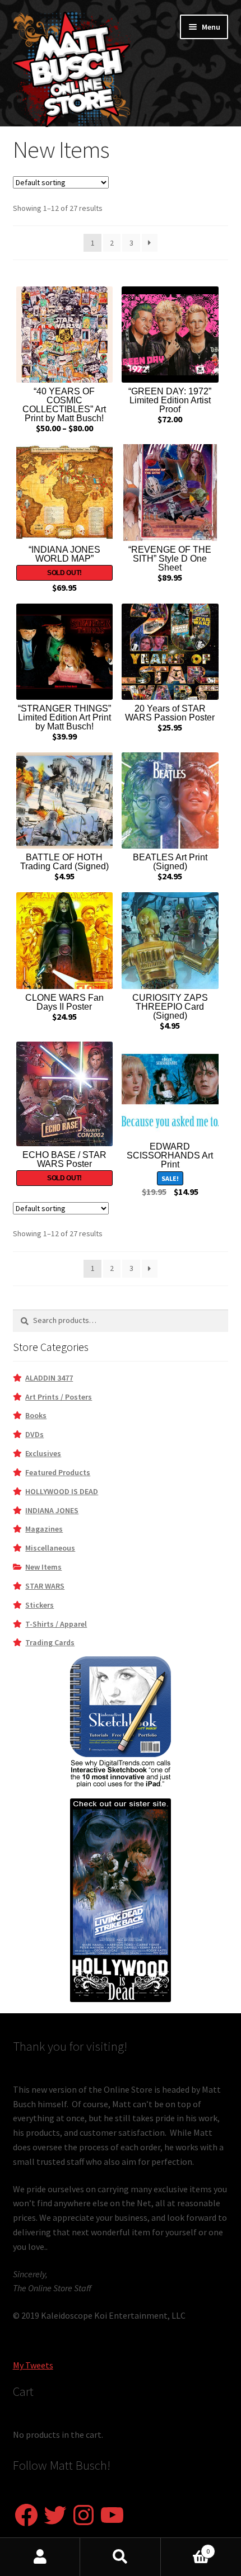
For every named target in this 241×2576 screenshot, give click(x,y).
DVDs (34, 1434)
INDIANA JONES (52, 1510)
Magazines (44, 1529)
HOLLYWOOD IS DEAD (62, 1491)
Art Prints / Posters (59, 1397)
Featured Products (58, 1472)
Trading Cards (50, 1642)
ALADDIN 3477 (49, 1378)
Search (120, 2557)
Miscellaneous (50, 1548)
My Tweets (33, 2365)
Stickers (40, 1605)
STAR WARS (45, 1586)
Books (36, 1415)
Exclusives (43, 1453)
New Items (43, 1567)
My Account (40, 2557)
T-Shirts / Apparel (56, 1624)
